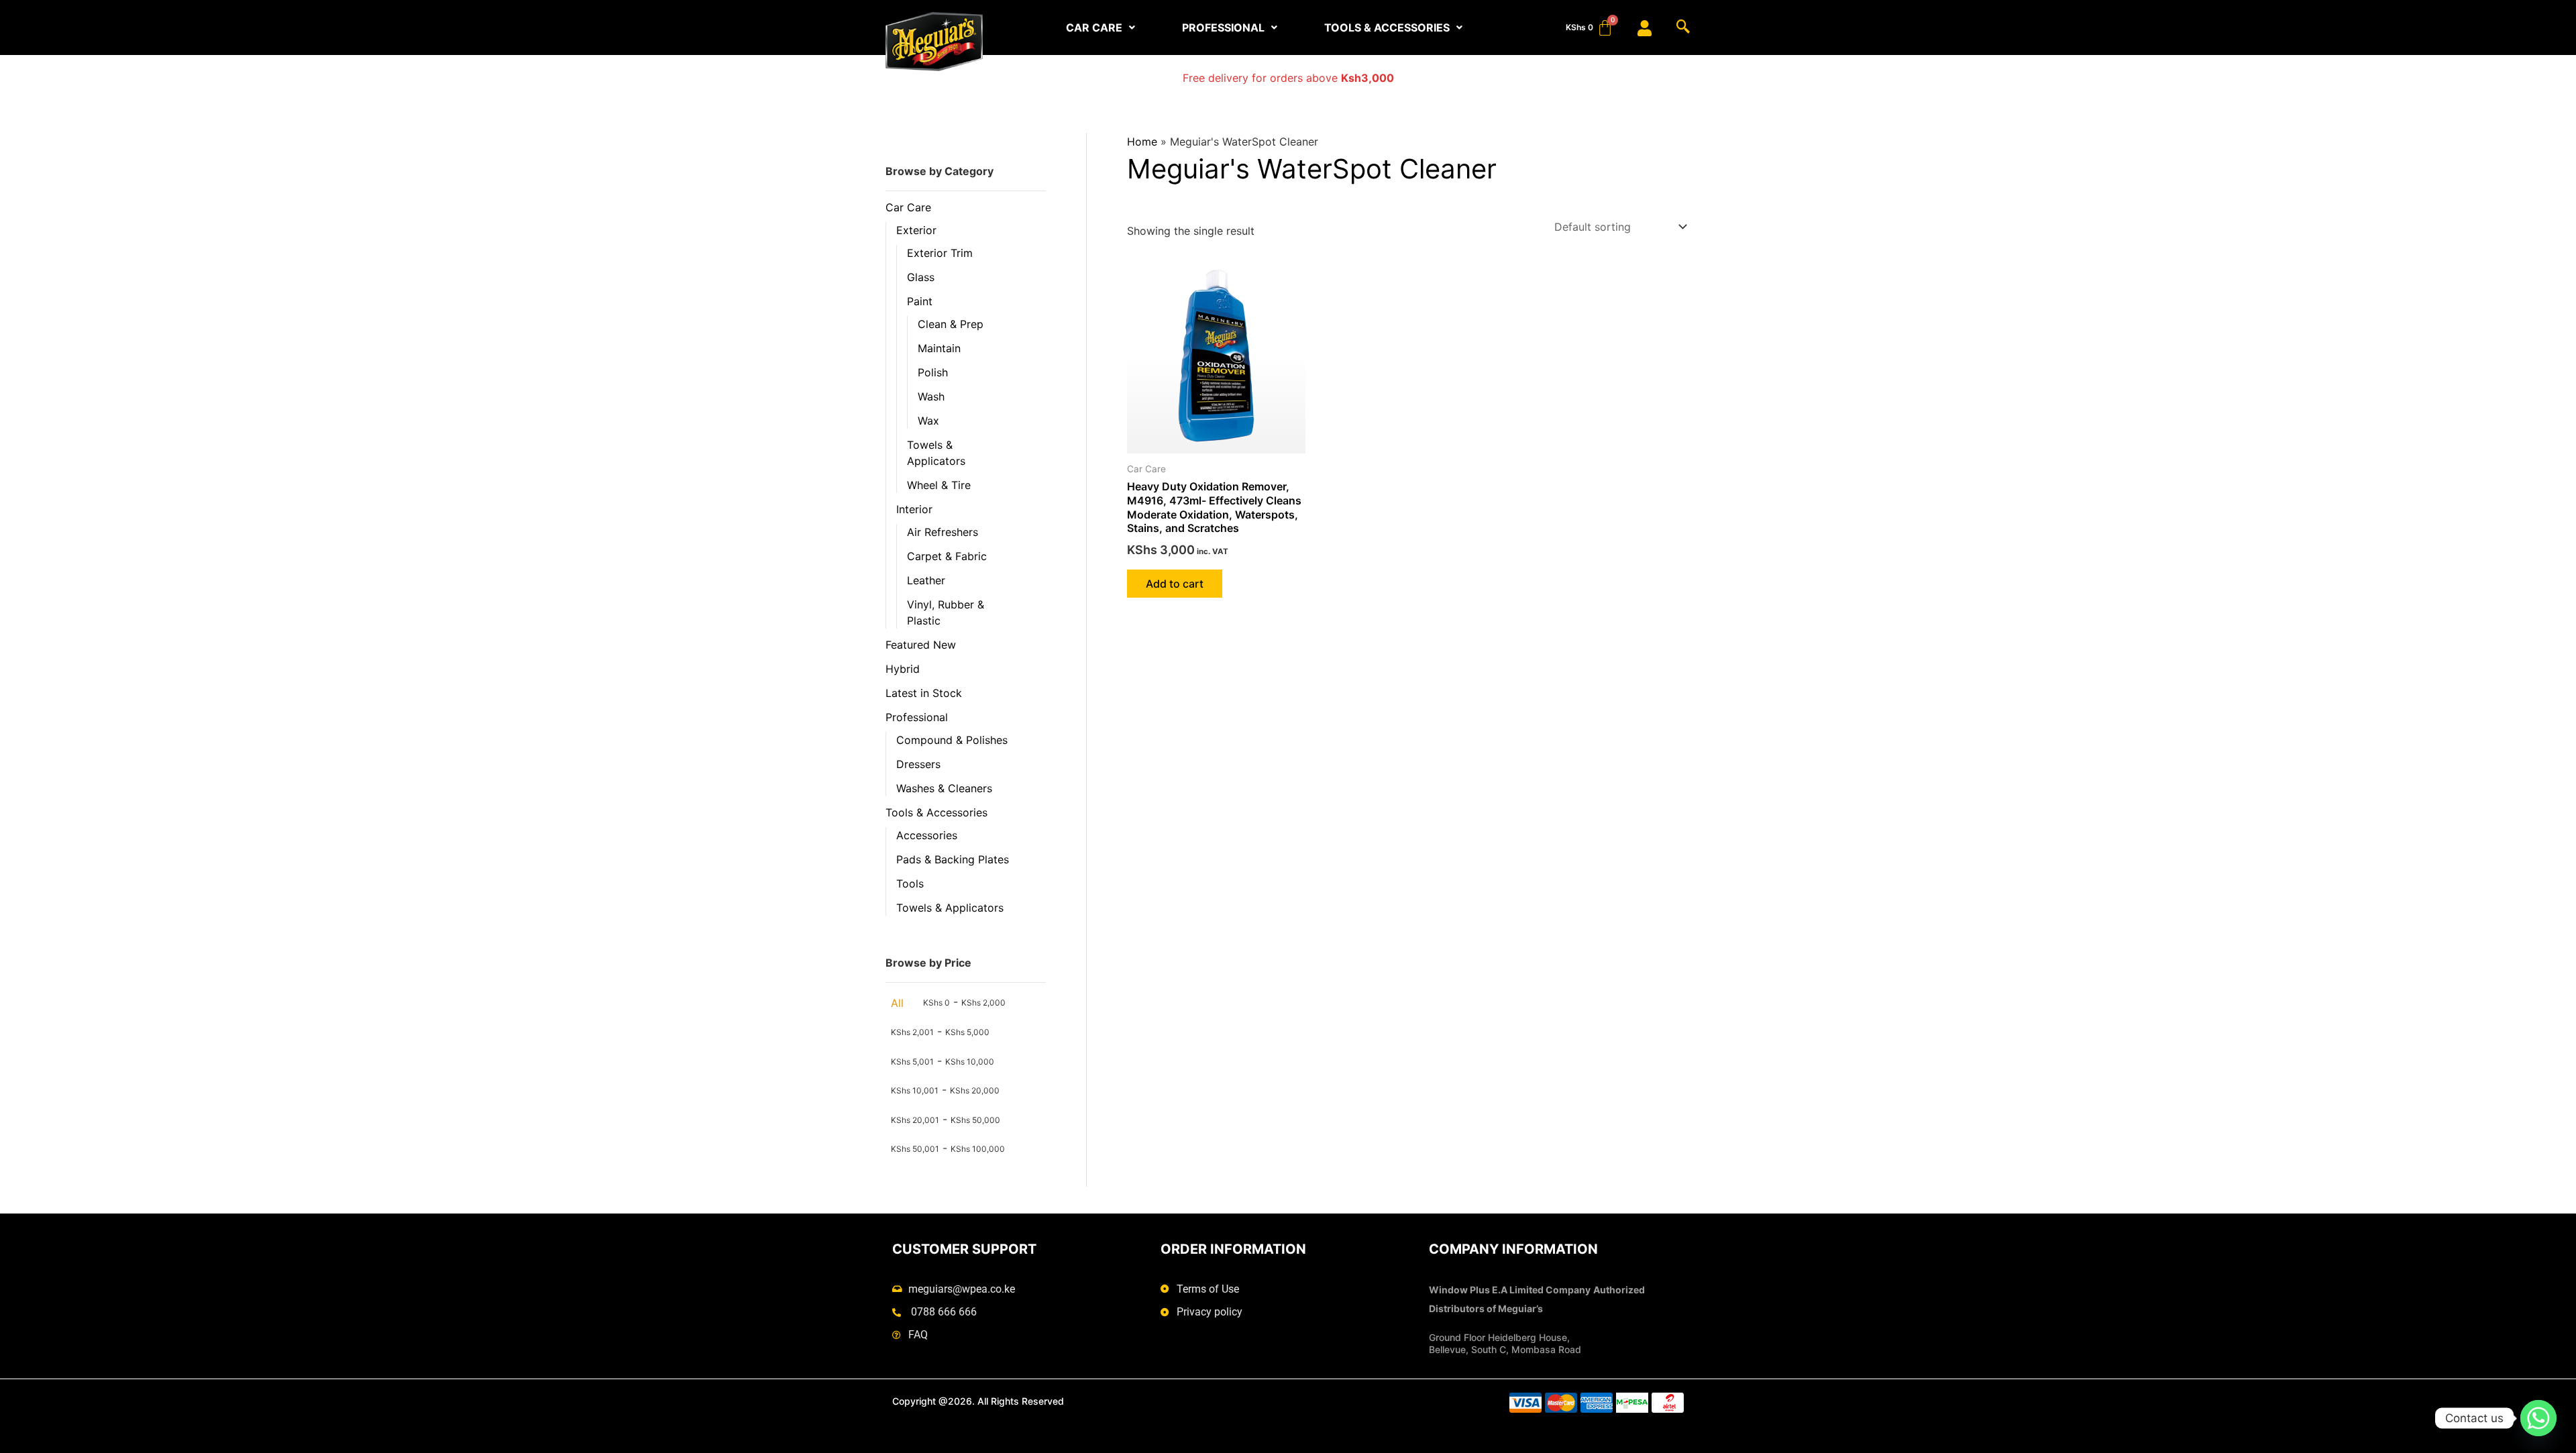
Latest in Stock (924, 693)
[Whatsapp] (2538, 1418)
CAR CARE (1094, 28)
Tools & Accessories (936, 812)
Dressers (918, 764)
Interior (914, 509)
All (897, 1003)
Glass (921, 277)
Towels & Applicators (950, 908)
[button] (1101, 28)
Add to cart (1175, 584)
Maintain (939, 348)
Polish (933, 372)
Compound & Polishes (952, 740)
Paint (920, 301)
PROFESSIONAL (1223, 28)
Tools (910, 883)
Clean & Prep (951, 324)
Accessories (927, 835)
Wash (931, 396)
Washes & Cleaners (944, 788)
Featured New (921, 645)
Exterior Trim (940, 253)
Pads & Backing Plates (953, 859)
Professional (917, 717)
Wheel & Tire (939, 485)
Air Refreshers (943, 532)
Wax (928, 421)
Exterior (916, 230)
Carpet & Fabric (947, 556)
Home (1142, 142)
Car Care (908, 207)
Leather (926, 580)
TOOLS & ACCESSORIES (1387, 28)
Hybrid (903, 669)
